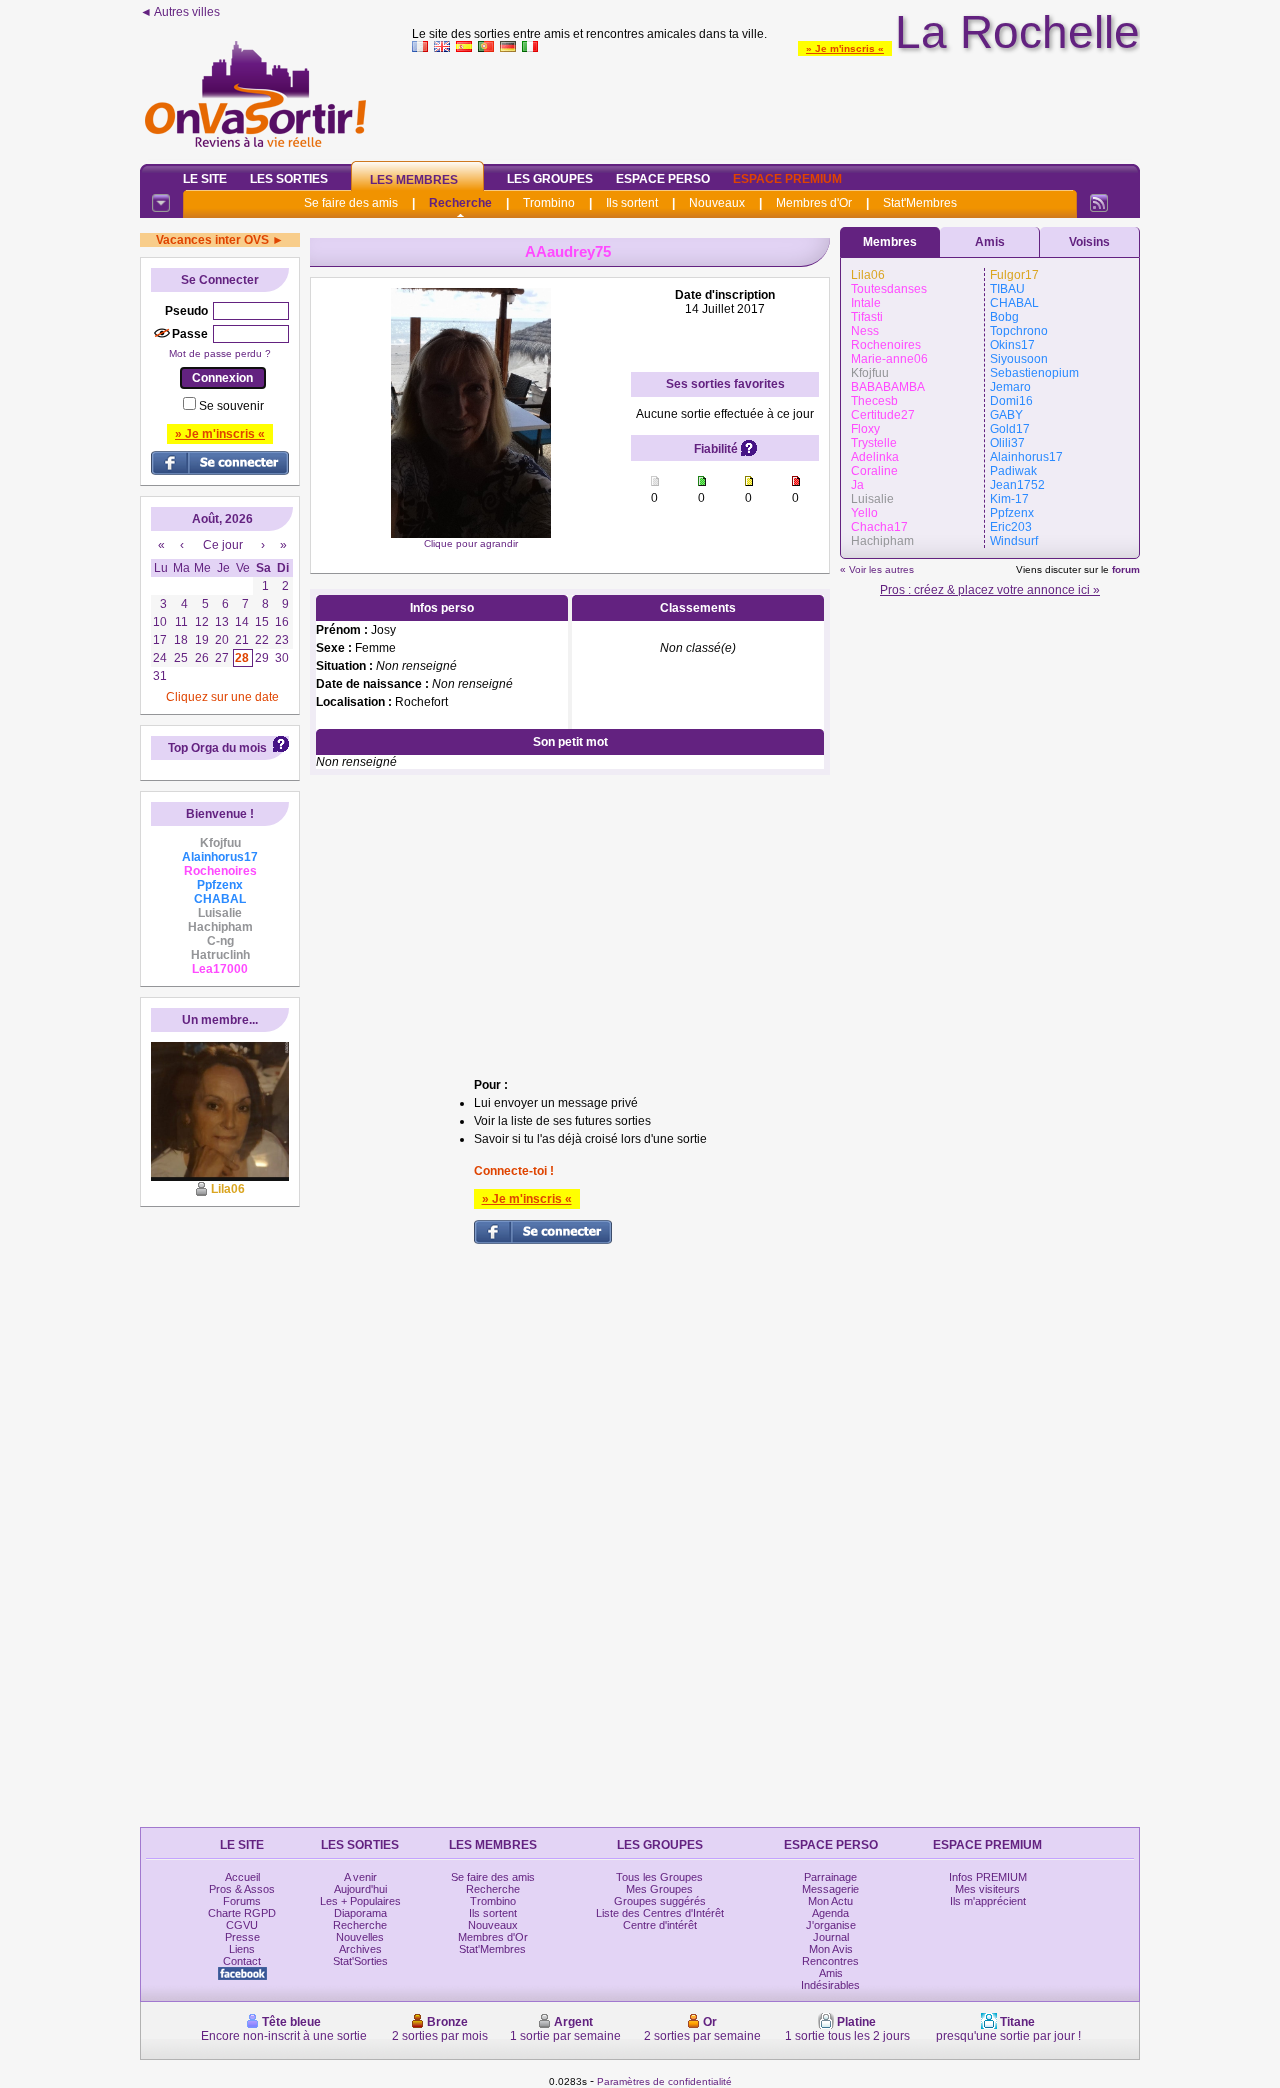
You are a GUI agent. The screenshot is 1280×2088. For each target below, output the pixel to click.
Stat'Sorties (360, 1961)
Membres (890, 242)
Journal (831, 1937)
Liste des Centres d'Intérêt (660, 1913)
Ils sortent (632, 203)
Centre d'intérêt (660, 1925)
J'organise (831, 1925)
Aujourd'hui (360, 1889)
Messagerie (830, 1889)
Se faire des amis (351, 203)
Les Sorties (289, 179)
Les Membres (414, 180)
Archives (360, 1949)
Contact (242, 1961)
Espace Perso (663, 179)
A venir (360, 1877)
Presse (242, 1937)
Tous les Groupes (659, 1877)
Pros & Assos (242, 1889)
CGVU (242, 1925)
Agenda (830, 1913)
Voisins (1089, 242)
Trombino (549, 203)
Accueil (242, 1877)
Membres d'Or (814, 203)
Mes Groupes (659, 1889)
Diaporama (360, 1913)
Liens (242, 1949)
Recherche (460, 203)
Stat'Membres (920, 203)
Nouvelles (360, 1937)
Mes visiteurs (987, 1889)
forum (1126, 569)
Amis (990, 242)
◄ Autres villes (180, 12)
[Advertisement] (776, 104)
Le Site (205, 179)
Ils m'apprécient (988, 1901)
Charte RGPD (242, 1913)
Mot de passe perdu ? (220, 353)
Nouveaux (717, 203)
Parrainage (830, 1877)
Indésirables (830, 1985)
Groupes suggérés (660, 1901)
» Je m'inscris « (845, 48)
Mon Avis (831, 1949)
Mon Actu (830, 1901)
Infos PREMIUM (988, 1877)
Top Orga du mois (217, 748)
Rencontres (830, 1961)
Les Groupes (550, 179)
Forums (242, 1901)
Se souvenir (231, 406)
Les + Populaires (360, 1901)
